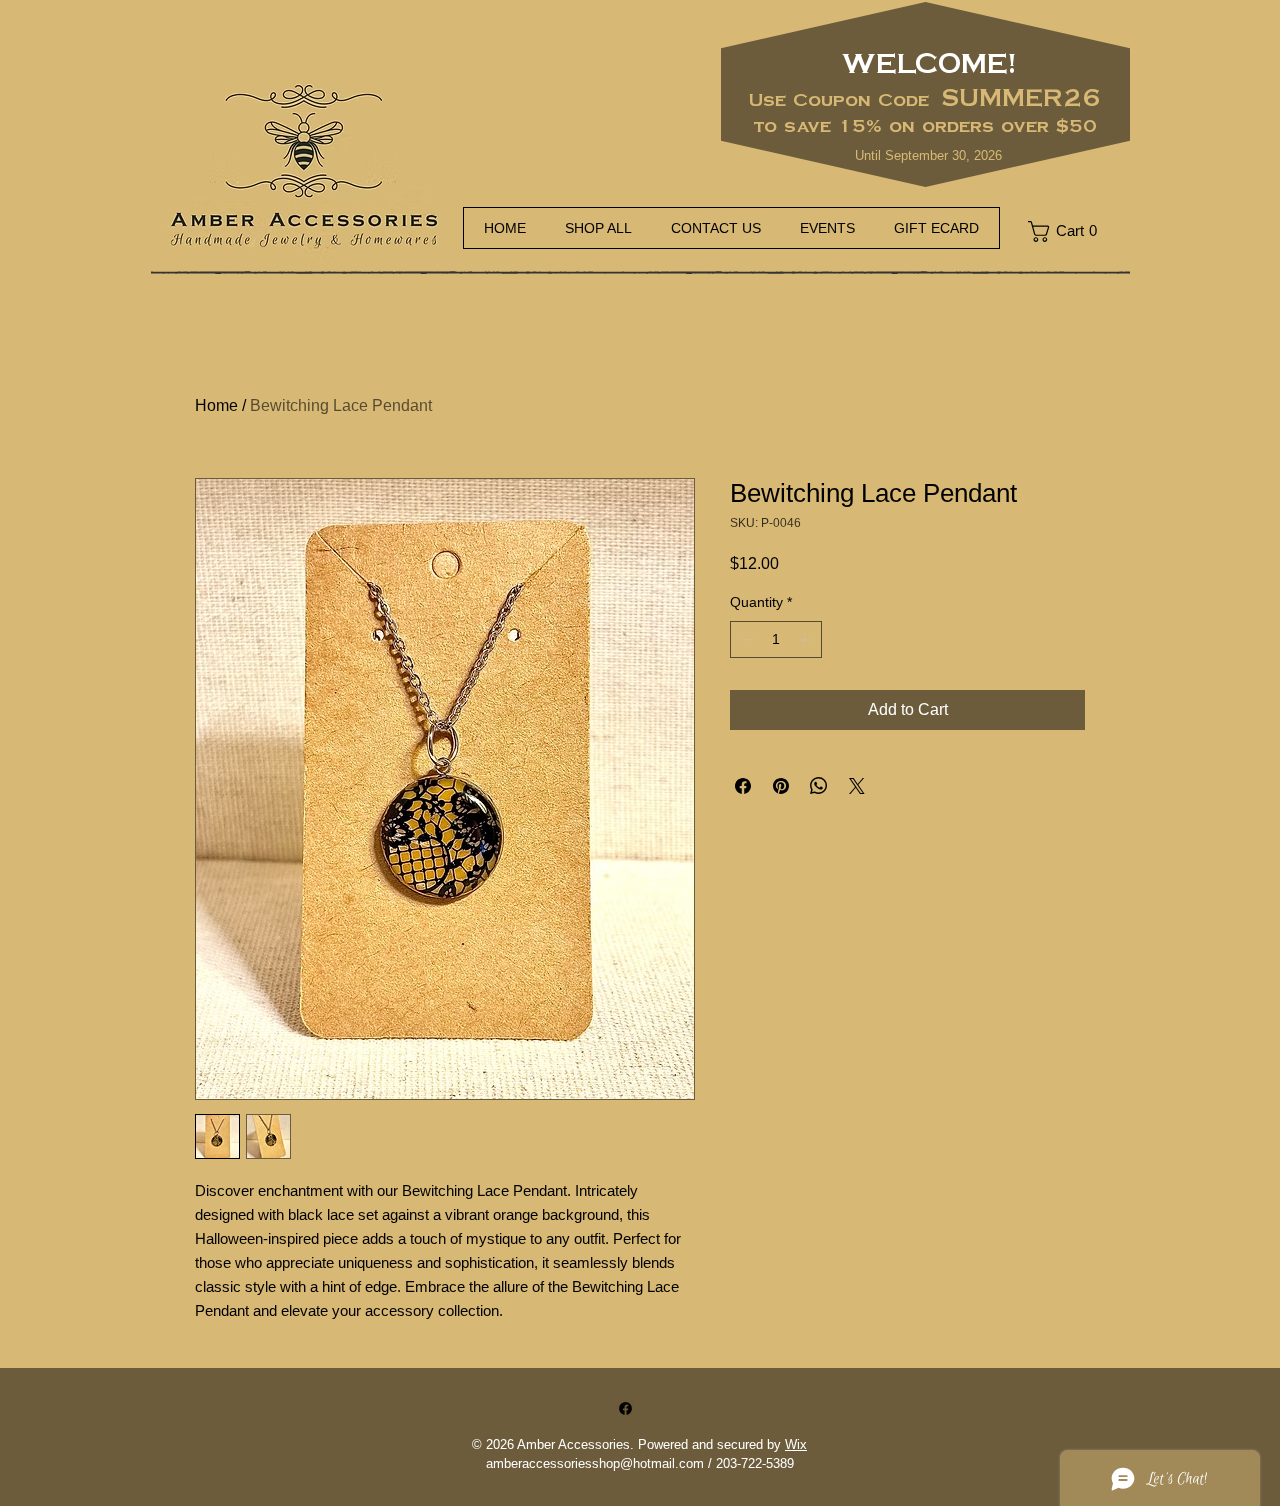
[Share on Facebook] (743, 786)
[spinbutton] (776, 639)
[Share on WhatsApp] (819, 786)
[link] (1070, 231)
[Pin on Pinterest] (781, 786)
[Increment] (806, 639)
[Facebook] (625, 1408)
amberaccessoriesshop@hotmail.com (595, 1463)
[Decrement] (745, 639)
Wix (796, 1444)
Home (216, 405)
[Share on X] (857, 786)
